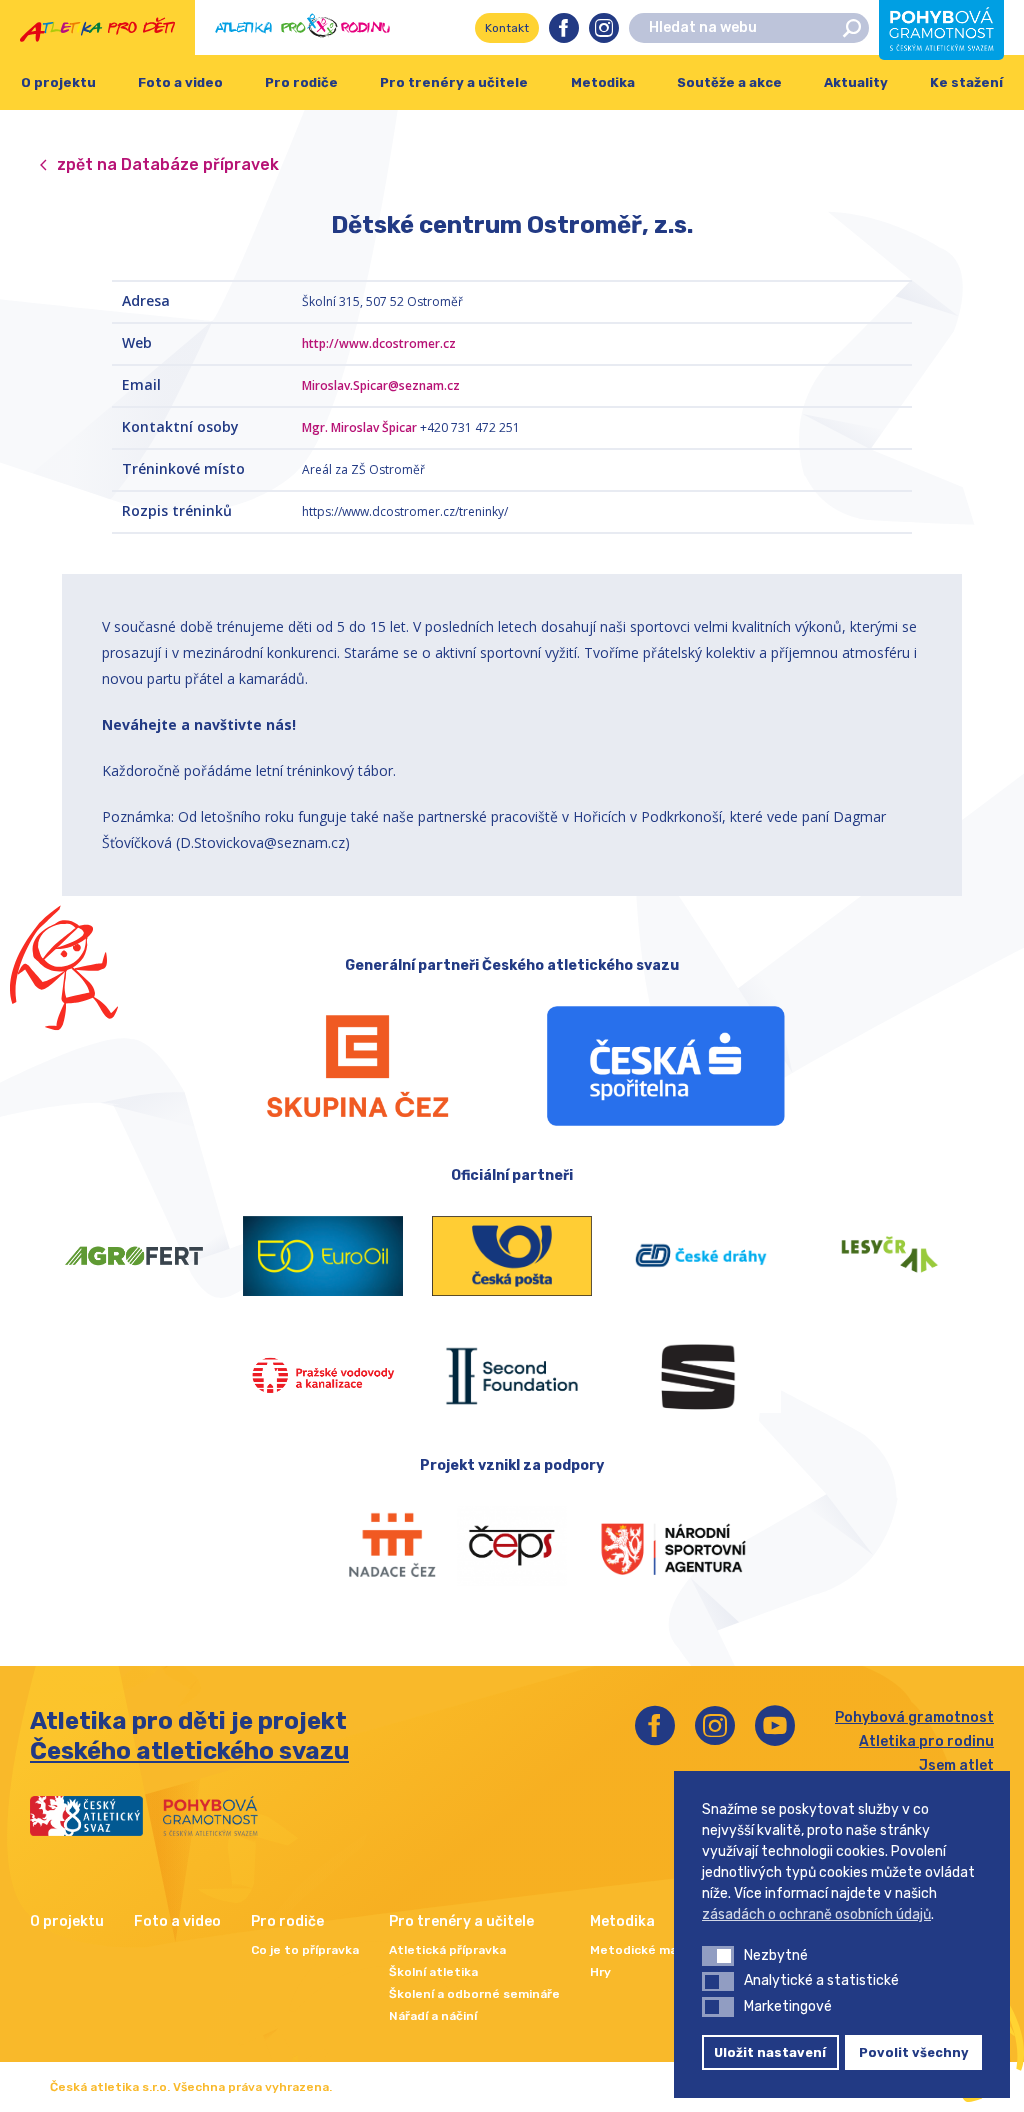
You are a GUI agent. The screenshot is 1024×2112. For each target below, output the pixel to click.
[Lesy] (889, 1256)
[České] (700, 1256)
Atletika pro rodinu (926, 1741)
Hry (600, 1972)
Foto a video (180, 82)
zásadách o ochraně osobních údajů (816, 1914)
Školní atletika (433, 1972)
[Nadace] (371, 1546)
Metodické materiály (653, 1950)
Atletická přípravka (447, 1950)
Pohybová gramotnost (914, 1717)
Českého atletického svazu (189, 1751)
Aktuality (856, 82)
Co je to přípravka (305, 1950)
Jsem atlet (956, 1765)
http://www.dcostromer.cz (379, 343)
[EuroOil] (323, 1256)
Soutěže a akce (729, 82)
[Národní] (654, 1546)
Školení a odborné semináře (474, 1994)
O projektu (58, 82)
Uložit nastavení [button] (770, 2052)
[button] (718, 1956)
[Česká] (666, 1066)
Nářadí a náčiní (433, 2016)
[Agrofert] (134, 1256)
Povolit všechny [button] (914, 2052)
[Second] (512, 1376)
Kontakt (507, 28)
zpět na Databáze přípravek (168, 164)
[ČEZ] (358, 1066)
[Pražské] (323, 1376)
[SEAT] (700, 1376)
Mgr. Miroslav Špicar (359, 427)
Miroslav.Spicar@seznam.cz (381, 385)
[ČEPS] (512, 1546)
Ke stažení (966, 82)
